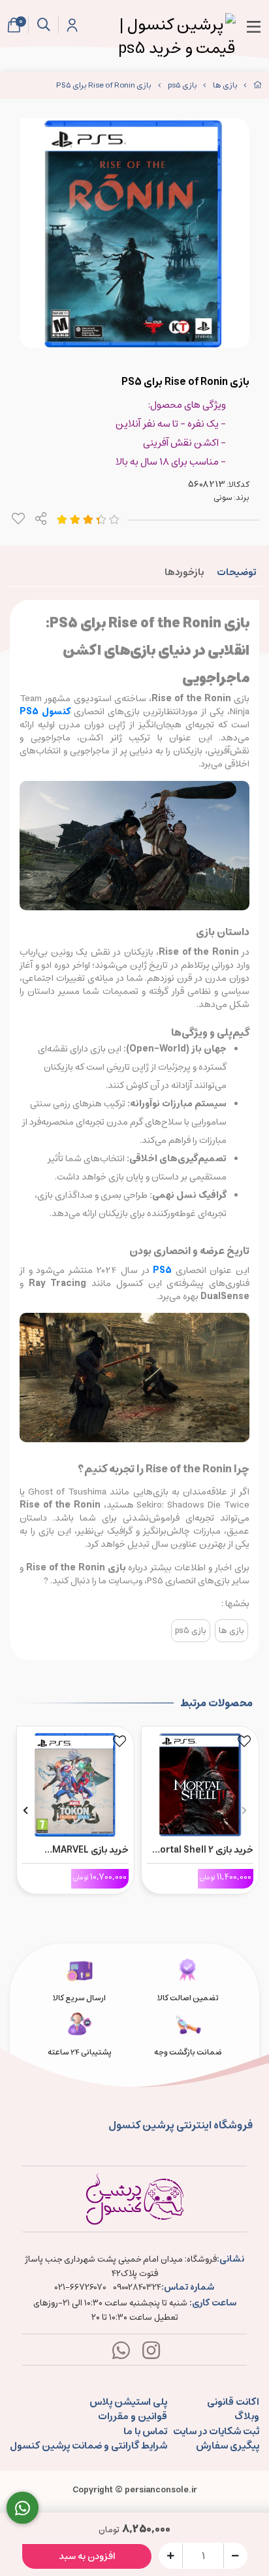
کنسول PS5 (47, 712)
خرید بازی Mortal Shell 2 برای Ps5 (202, 1850)
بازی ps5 (182, 85)
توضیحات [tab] (236, 572)
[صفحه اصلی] (258, 85)
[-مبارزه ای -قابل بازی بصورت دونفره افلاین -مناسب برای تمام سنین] (75, 1782)
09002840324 (137, 2288)
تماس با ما (145, 2432)
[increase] (171, 2555)
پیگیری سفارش (228, 2446)
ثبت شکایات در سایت (216, 2432)
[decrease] (235, 2555)
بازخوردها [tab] (184, 572)
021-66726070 (81, 2288)
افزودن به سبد (87, 2556)
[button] (244, 1810)
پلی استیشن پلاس (128, 2403)
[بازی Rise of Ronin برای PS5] (134, 2199)
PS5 (162, 1270)
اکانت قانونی (233, 2403)
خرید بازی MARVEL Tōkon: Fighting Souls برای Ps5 (79, 1850)
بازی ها (225, 85)
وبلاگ (247, 2417)
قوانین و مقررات (133, 2417)
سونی (223, 498)
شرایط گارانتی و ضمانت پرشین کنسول (88, 2446)
